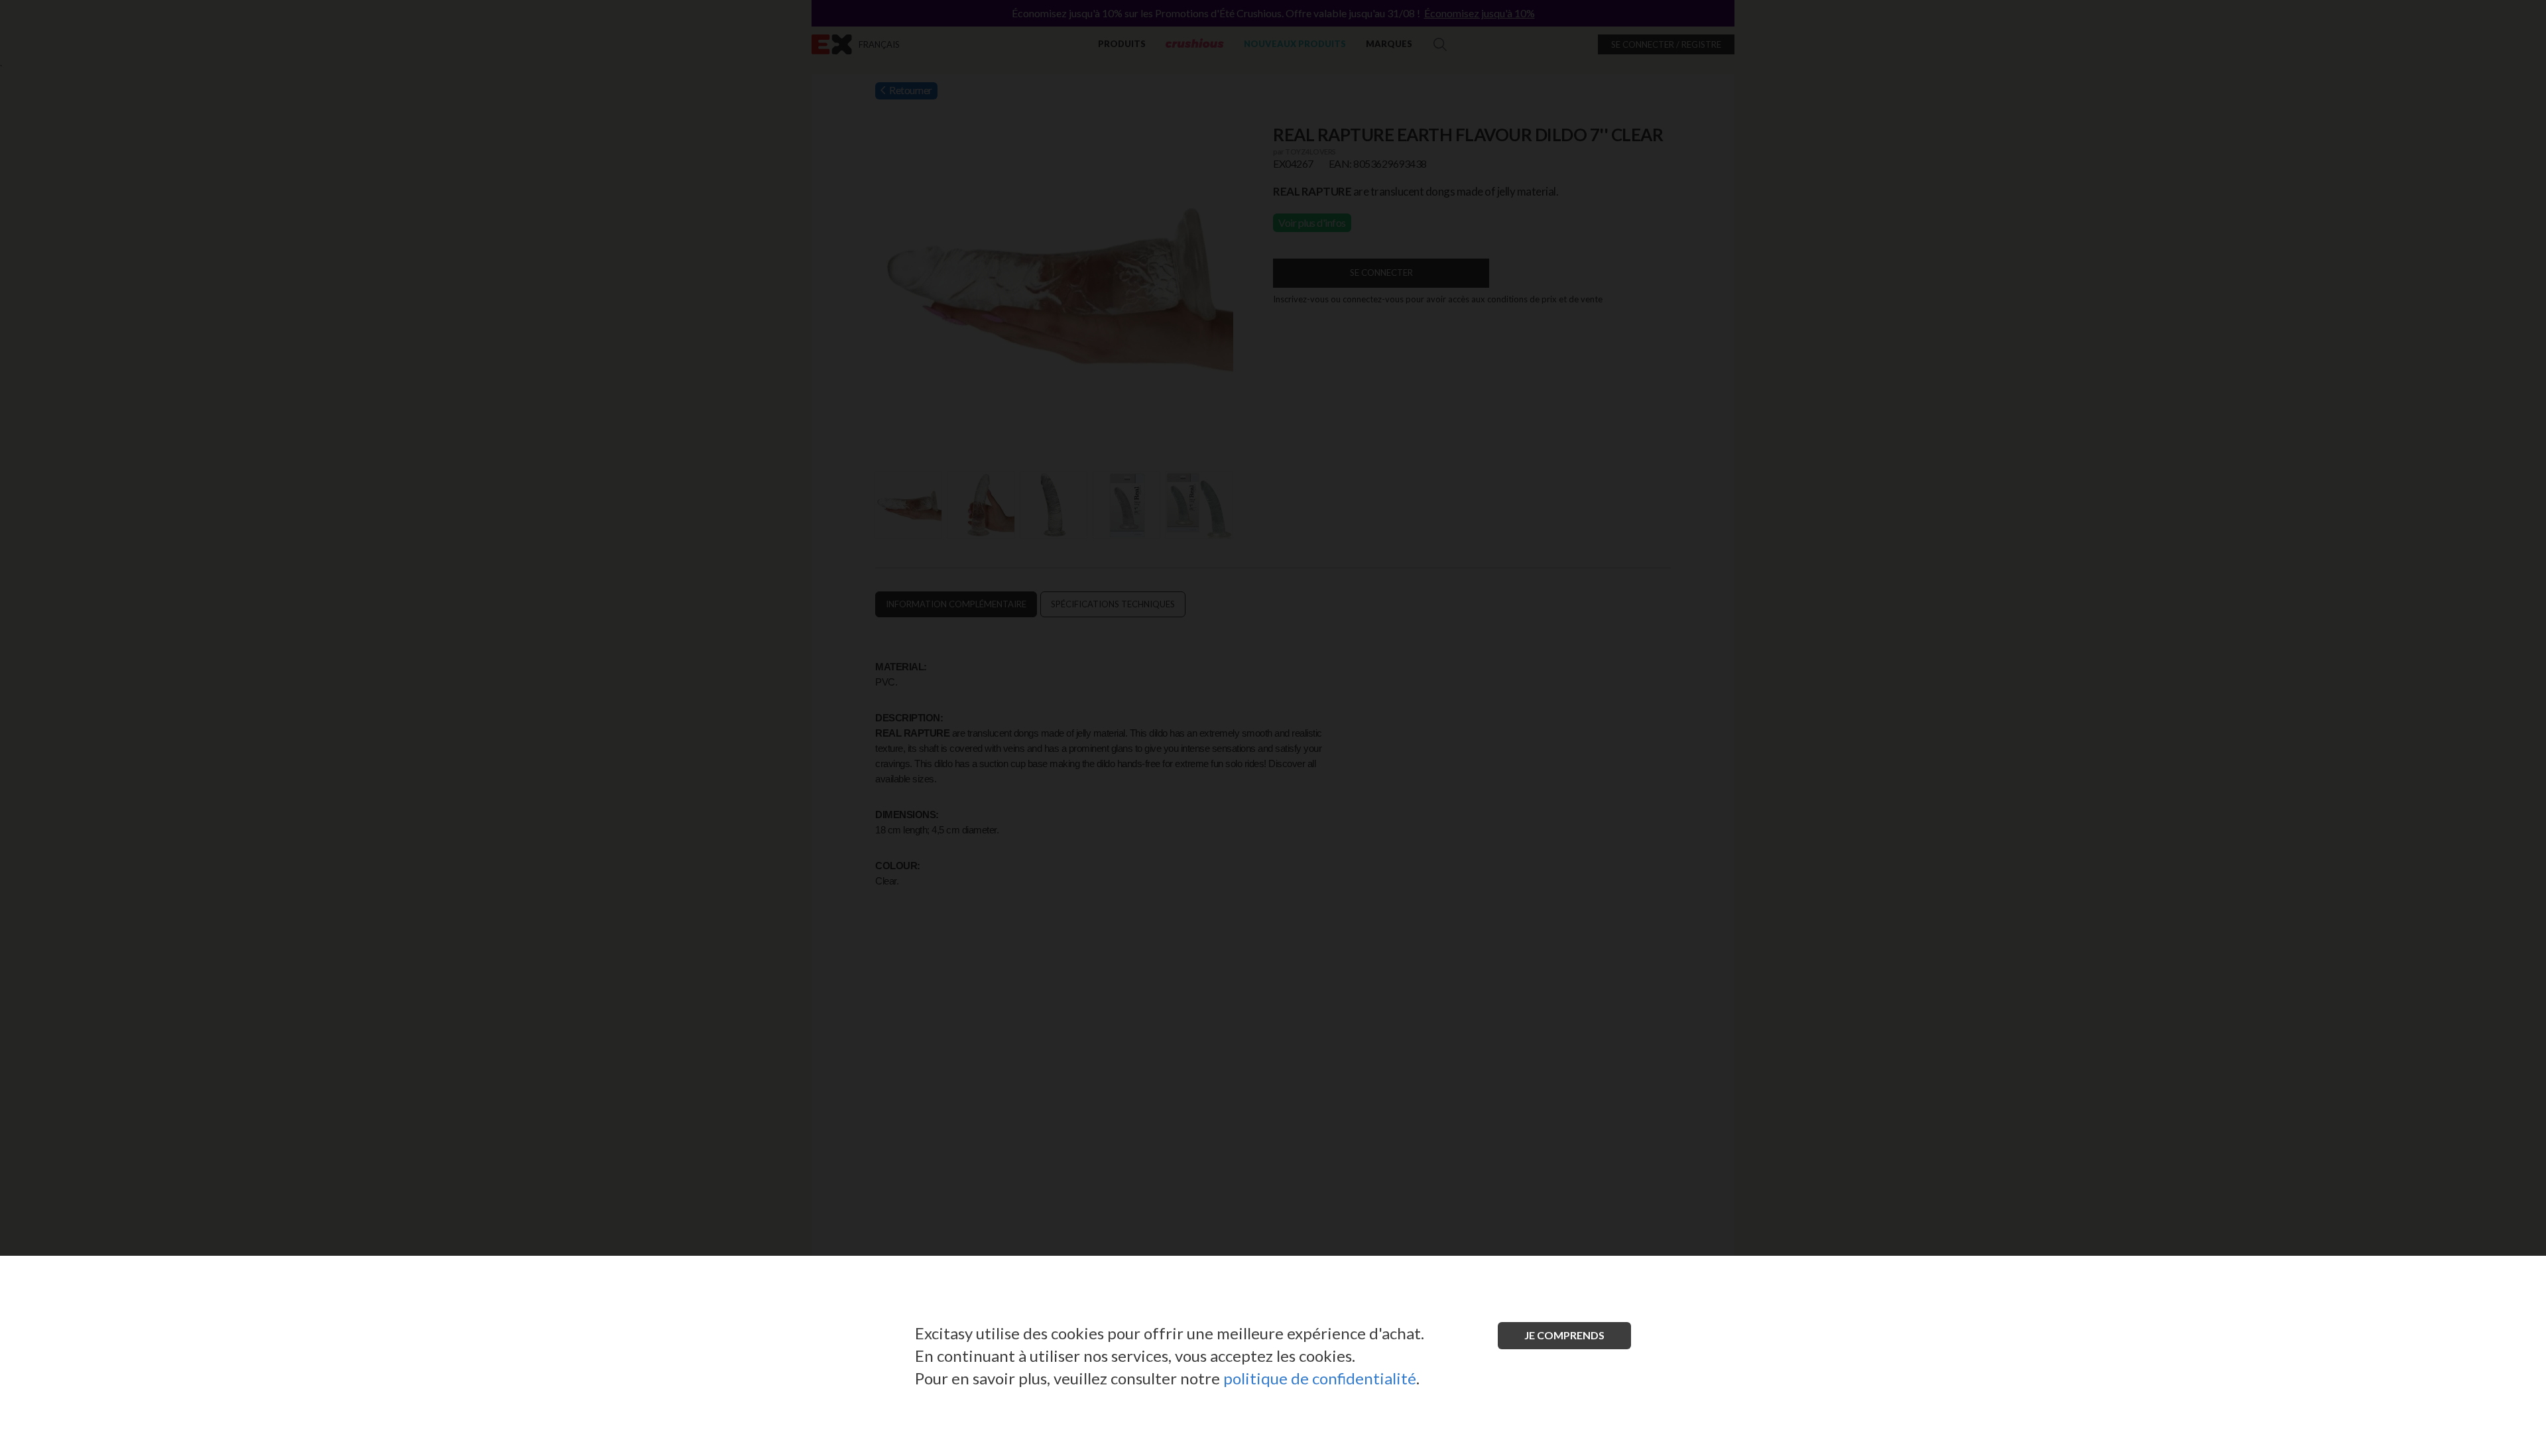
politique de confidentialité (1320, 1378)
